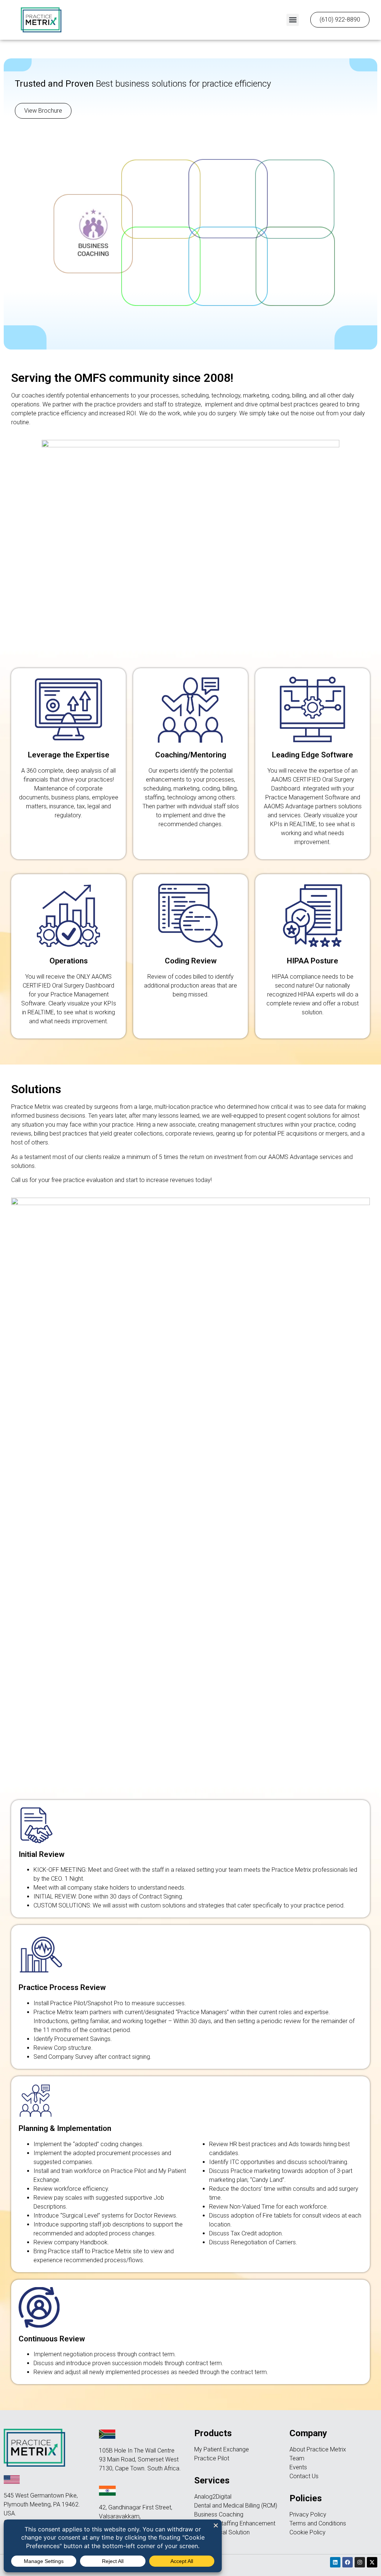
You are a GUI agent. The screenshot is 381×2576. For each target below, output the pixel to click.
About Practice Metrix (318, 2449)
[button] (293, 20)
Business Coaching (219, 2514)
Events (298, 2467)
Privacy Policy (308, 2514)
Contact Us (304, 2476)
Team (297, 2458)
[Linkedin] (335, 2562)
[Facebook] (348, 2562)
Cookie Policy (308, 2532)
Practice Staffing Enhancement (235, 2523)
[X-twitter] (372, 2562)
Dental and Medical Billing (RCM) (236, 2506)
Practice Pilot (212, 2458)
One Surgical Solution (222, 2532)
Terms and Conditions (318, 2523)
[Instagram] (360, 2562)
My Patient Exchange (222, 2449)
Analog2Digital (213, 2497)
